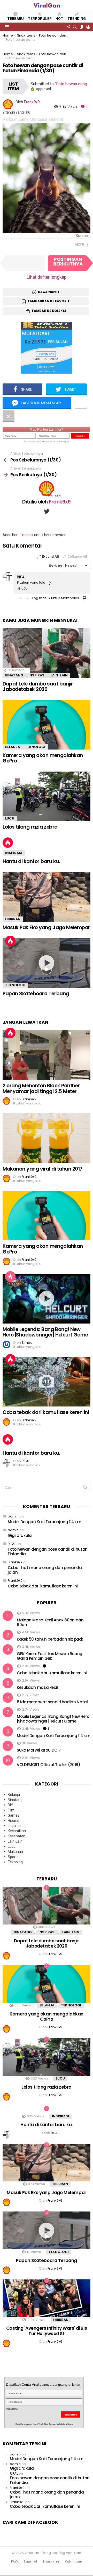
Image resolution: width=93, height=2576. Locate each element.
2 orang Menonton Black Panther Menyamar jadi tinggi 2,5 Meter (41, 1088)
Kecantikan (17, 1831)
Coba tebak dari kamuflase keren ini (46, 1412)
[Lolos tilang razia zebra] (47, 796)
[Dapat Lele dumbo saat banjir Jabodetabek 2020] (47, 653)
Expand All (50, 556)
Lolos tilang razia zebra (30, 827)
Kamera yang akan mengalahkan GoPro (43, 758)
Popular (10, 1276)
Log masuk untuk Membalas (56, 598)
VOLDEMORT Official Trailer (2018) (49, 1765)
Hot (59, 19)
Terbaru (16, 19)
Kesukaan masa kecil (37, 1687)
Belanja (13, 747)
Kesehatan (17, 1836)
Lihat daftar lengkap (47, 277)
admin (13, 1516)
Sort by (56, 566)
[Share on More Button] (81, 403)
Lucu (10, 818)
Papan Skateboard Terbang (36, 994)
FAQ (14, 2562)
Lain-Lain (59, 675)
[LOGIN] (88, 27)
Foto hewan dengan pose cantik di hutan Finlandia (48, 1552)
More (79, 244)
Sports (13, 1857)
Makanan (15, 1852)
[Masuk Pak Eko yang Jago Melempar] (47, 897)
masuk (28, 535)
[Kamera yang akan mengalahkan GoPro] (47, 724)
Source (82, 236)
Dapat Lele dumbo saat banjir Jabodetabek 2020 (38, 687)
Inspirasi (37, 675)
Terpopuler (40, 19)
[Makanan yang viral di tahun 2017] (47, 1138)
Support (30, 2562)
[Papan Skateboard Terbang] (47, 963)
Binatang (14, 675)
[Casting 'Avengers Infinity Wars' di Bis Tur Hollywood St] (47, 2298)
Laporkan (51, 2562)
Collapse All (77, 556)
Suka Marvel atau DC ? (38, 1750)
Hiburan (13, 919)
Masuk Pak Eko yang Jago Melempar (46, 927)
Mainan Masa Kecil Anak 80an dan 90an (50, 1622)
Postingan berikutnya (68, 261)
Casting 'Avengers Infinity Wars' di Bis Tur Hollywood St (47, 2331)
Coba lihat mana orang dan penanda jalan (45, 1570)
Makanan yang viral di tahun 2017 (42, 1169)
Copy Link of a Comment (50, 583)
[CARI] (75, 27)
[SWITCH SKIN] (82, 27)
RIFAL (12, 1544)
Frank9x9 (15, 1562)
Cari (85, 1489)
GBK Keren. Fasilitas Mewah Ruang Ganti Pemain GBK (50, 1656)
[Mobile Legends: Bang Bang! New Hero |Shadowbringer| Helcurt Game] (47, 1298)
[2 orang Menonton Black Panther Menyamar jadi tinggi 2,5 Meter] (47, 1055)
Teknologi (35, 747)
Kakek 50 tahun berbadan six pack (50, 1639)
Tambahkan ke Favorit (49, 301)
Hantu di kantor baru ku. (31, 861)
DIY (10, 1805)
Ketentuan (73, 2562)
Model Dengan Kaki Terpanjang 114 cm (45, 1522)
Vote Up (20, 598)
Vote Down (27, 598)
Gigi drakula (20, 1535)
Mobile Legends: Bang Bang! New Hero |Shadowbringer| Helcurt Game (45, 1332)
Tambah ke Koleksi (49, 311)
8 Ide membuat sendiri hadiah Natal (52, 1702)
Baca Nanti (49, 292)
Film (11, 1810)
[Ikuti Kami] (68, 27)
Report (85, 598)
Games (14, 1815)
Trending (77, 19)
